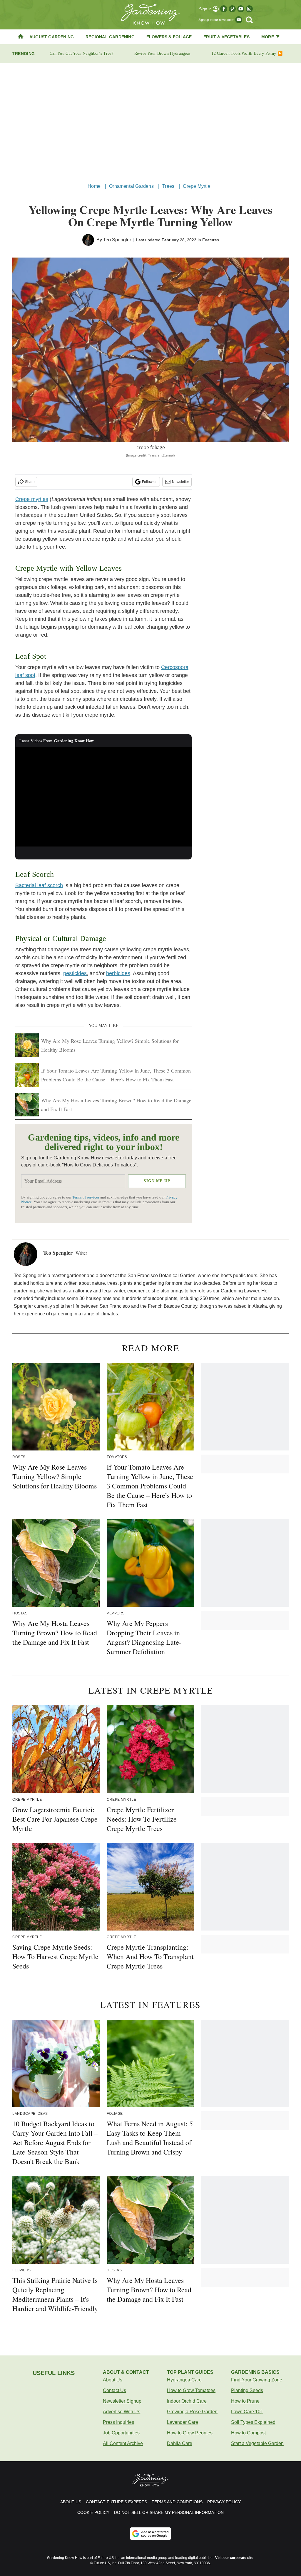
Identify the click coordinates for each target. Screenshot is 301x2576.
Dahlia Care (180, 2443)
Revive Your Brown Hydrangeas (162, 53)
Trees (168, 186)
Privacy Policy (224, 2502)
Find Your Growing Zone (257, 2380)
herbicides (118, 973)
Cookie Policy (93, 2512)
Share (30, 482)
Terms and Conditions (177, 2502)
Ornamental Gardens (131, 186)
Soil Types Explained (253, 2422)
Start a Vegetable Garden (257, 2443)
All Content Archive (123, 2443)
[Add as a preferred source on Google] (150, 2534)
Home (94, 186)
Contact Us (114, 2390)
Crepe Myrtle (197, 186)
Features (211, 240)
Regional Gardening (110, 37)
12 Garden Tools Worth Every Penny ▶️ (247, 53)
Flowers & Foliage (169, 37)
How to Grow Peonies (190, 2433)
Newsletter (180, 482)
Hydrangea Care (184, 2380)
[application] (103, 797)
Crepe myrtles (32, 499)
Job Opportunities (121, 2433)
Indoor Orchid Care (187, 2401)
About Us (113, 2380)
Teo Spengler (117, 240)
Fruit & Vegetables (226, 37)
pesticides (75, 973)
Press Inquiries (118, 2422)
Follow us (150, 482)
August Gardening (52, 37)
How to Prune (245, 2401)
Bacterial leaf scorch (39, 885)
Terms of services (86, 1197)
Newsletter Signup (122, 2401)
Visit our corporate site (234, 2558)
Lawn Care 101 (247, 2412)
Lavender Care (183, 2422)
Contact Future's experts (116, 2502)
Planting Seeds (247, 2390)
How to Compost (248, 2433)
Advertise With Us (122, 2412)
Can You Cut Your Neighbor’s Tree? (81, 53)
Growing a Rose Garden (192, 2412)
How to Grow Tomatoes (191, 2390)
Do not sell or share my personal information (169, 2512)
